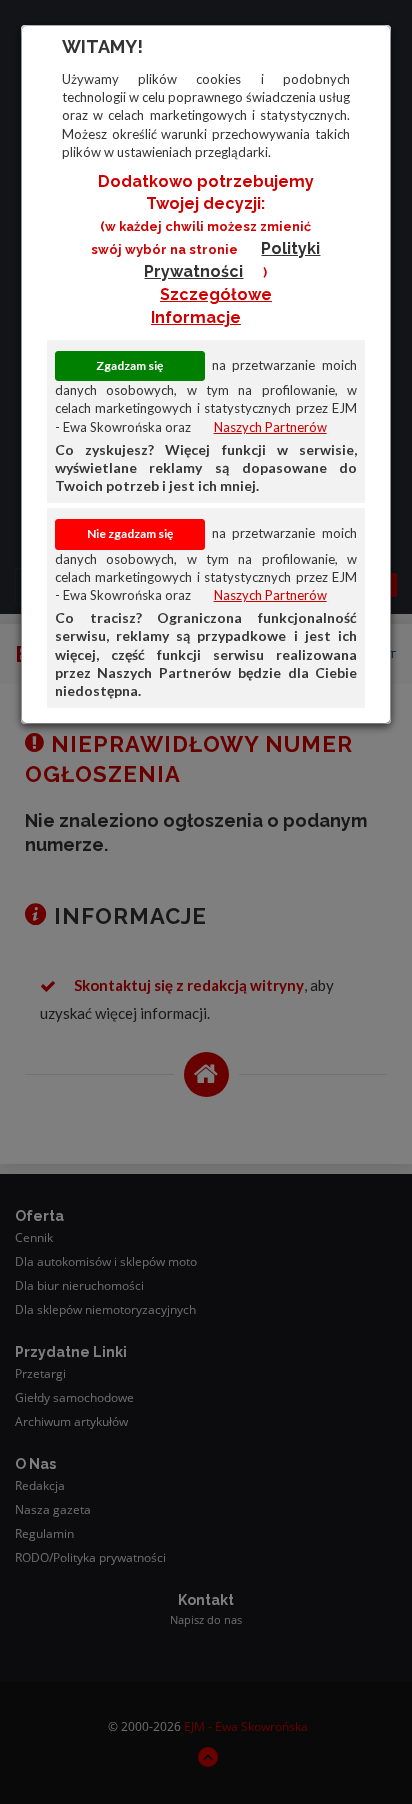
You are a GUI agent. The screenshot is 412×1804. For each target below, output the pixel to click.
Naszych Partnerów (270, 427)
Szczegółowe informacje (211, 306)
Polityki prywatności (232, 260)
